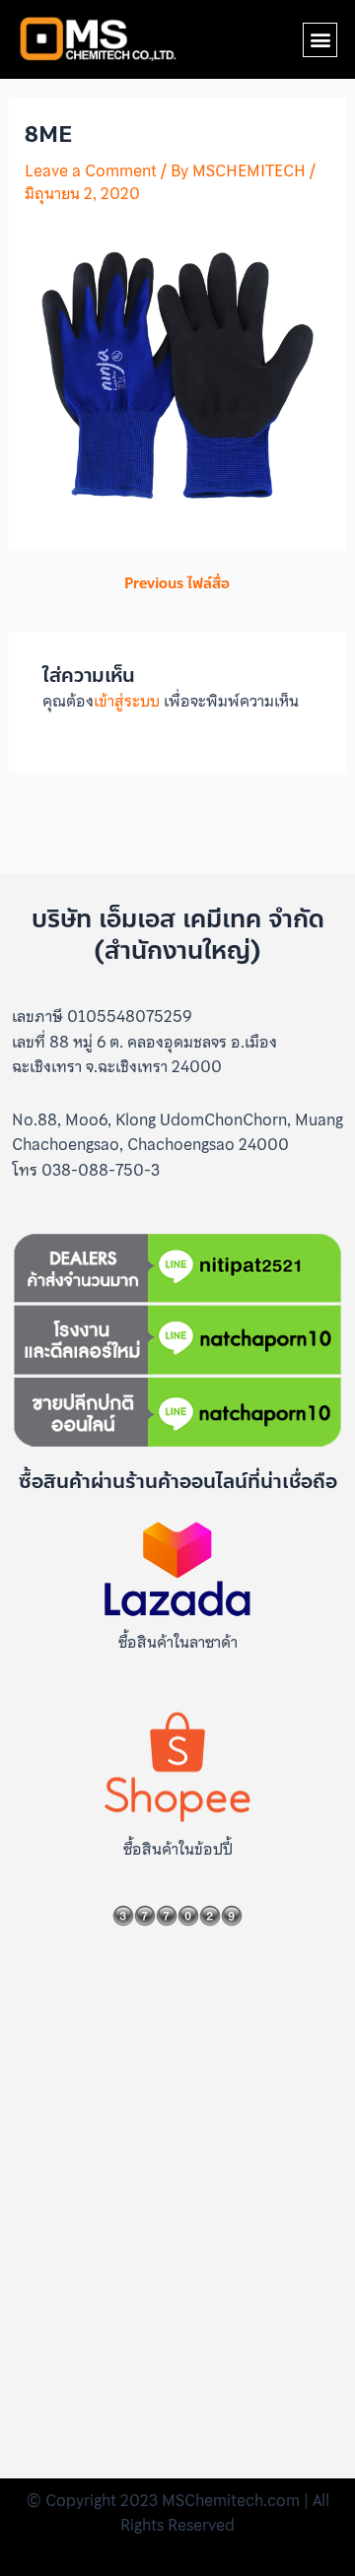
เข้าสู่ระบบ (127, 701)
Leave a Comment (91, 170)
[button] (320, 40)
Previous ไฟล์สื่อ (177, 584)
